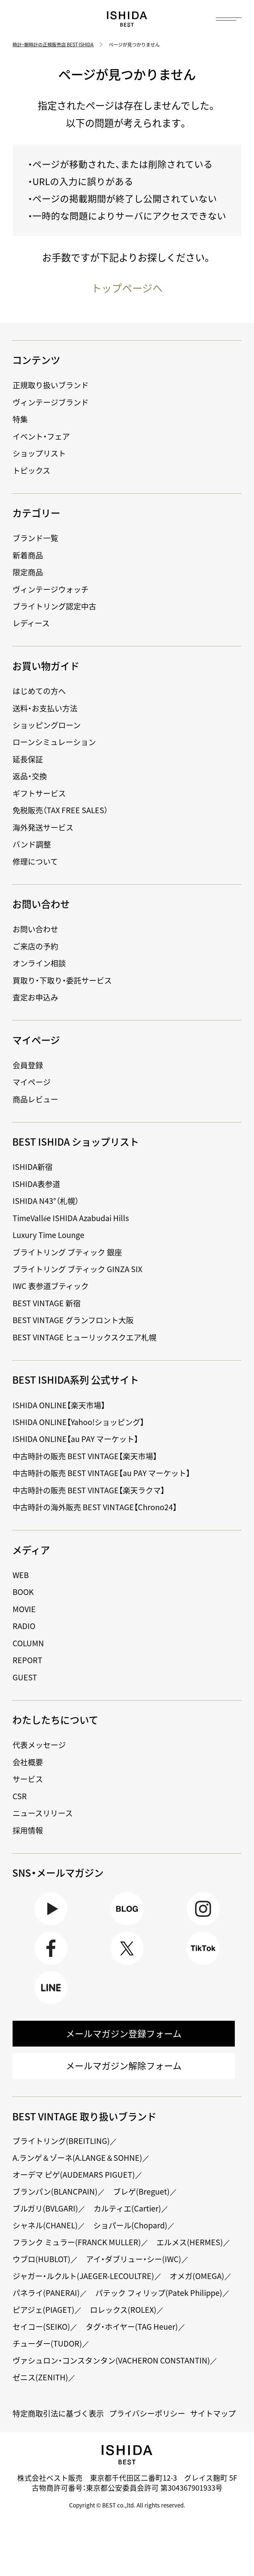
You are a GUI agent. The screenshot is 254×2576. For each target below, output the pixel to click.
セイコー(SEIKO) (41, 2326)
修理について (35, 861)
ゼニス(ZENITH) (40, 2377)
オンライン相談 (39, 963)
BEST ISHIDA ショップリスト (76, 1141)
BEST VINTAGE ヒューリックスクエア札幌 (85, 1337)
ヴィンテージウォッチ (51, 589)
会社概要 (28, 1762)
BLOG (127, 1925)
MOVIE (24, 1609)
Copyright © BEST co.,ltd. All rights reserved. (127, 2505)
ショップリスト (39, 453)
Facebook (51, 1965)
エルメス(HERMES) (190, 2242)
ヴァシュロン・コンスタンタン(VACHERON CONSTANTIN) (111, 2360)
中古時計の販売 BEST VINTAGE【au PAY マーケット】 (101, 1473)
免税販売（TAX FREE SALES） (60, 810)
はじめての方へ (39, 691)
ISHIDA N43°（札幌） (46, 1201)
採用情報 (28, 1830)
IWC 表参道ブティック (51, 1286)
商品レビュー (35, 1099)
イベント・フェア (41, 436)
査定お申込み (35, 997)
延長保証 (28, 759)
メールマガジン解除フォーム (124, 2066)
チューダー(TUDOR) (47, 2343)
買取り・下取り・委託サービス (62, 980)
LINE (51, 2004)
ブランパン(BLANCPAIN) (55, 2191)
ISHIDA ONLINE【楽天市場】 (59, 1405)
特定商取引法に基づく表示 (58, 2413)
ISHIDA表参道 (36, 1184)
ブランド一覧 (35, 538)
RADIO (24, 1626)
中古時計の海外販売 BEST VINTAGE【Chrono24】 (95, 1507)
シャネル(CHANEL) (45, 2225)
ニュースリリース (43, 1813)
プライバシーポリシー (147, 2413)
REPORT (27, 1660)
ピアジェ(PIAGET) (43, 2309)
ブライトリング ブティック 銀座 (67, 1252)
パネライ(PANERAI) (46, 2293)
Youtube (51, 1925)
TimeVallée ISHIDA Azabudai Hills (71, 1218)
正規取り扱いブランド (51, 385)
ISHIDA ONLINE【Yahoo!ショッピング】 (78, 1422)
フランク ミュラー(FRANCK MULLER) (77, 2242)
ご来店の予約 (35, 946)
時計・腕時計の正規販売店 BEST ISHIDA (53, 44)
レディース (31, 623)
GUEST (25, 1677)
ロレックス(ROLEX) (123, 2309)
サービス (28, 1779)
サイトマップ (213, 2413)
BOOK (23, 1592)
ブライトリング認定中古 (54, 606)
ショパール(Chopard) (130, 2225)
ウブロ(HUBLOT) (42, 2259)
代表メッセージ (39, 1745)
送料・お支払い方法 (45, 708)
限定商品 (28, 572)
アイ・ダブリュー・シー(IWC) (134, 2259)
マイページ (36, 1040)
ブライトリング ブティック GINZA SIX (77, 1269)
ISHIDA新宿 (33, 1166)
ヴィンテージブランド (51, 402)
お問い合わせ (35, 929)
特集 (20, 419)
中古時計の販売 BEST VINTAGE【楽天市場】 (85, 1456)
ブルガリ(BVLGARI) (45, 2208)
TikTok (203, 1965)
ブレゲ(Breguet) (141, 2191)
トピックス (31, 470)
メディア (31, 1550)
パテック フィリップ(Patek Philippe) (159, 2293)
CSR (20, 1796)
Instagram (203, 1925)
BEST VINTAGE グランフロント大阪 (73, 1320)
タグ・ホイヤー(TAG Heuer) (132, 2326)
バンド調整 (32, 844)
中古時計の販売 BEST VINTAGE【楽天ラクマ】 (89, 1490)
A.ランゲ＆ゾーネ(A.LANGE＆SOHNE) (77, 2157)
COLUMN (28, 1643)
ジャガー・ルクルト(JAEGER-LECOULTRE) (83, 2276)
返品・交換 (30, 776)
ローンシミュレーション (54, 742)
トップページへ (127, 288)
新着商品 (28, 555)
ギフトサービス (39, 793)
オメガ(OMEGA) (197, 2276)
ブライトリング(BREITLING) (61, 2141)
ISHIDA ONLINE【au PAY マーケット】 (75, 1439)
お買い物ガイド (46, 666)
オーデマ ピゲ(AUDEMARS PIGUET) (74, 2174)
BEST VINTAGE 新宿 (47, 1303)
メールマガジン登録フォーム (124, 2034)
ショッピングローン (47, 725)
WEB (21, 1575)
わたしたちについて (55, 1720)
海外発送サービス (43, 827)
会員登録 (28, 1065)
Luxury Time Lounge (48, 1235)
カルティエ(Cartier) (127, 2208)
